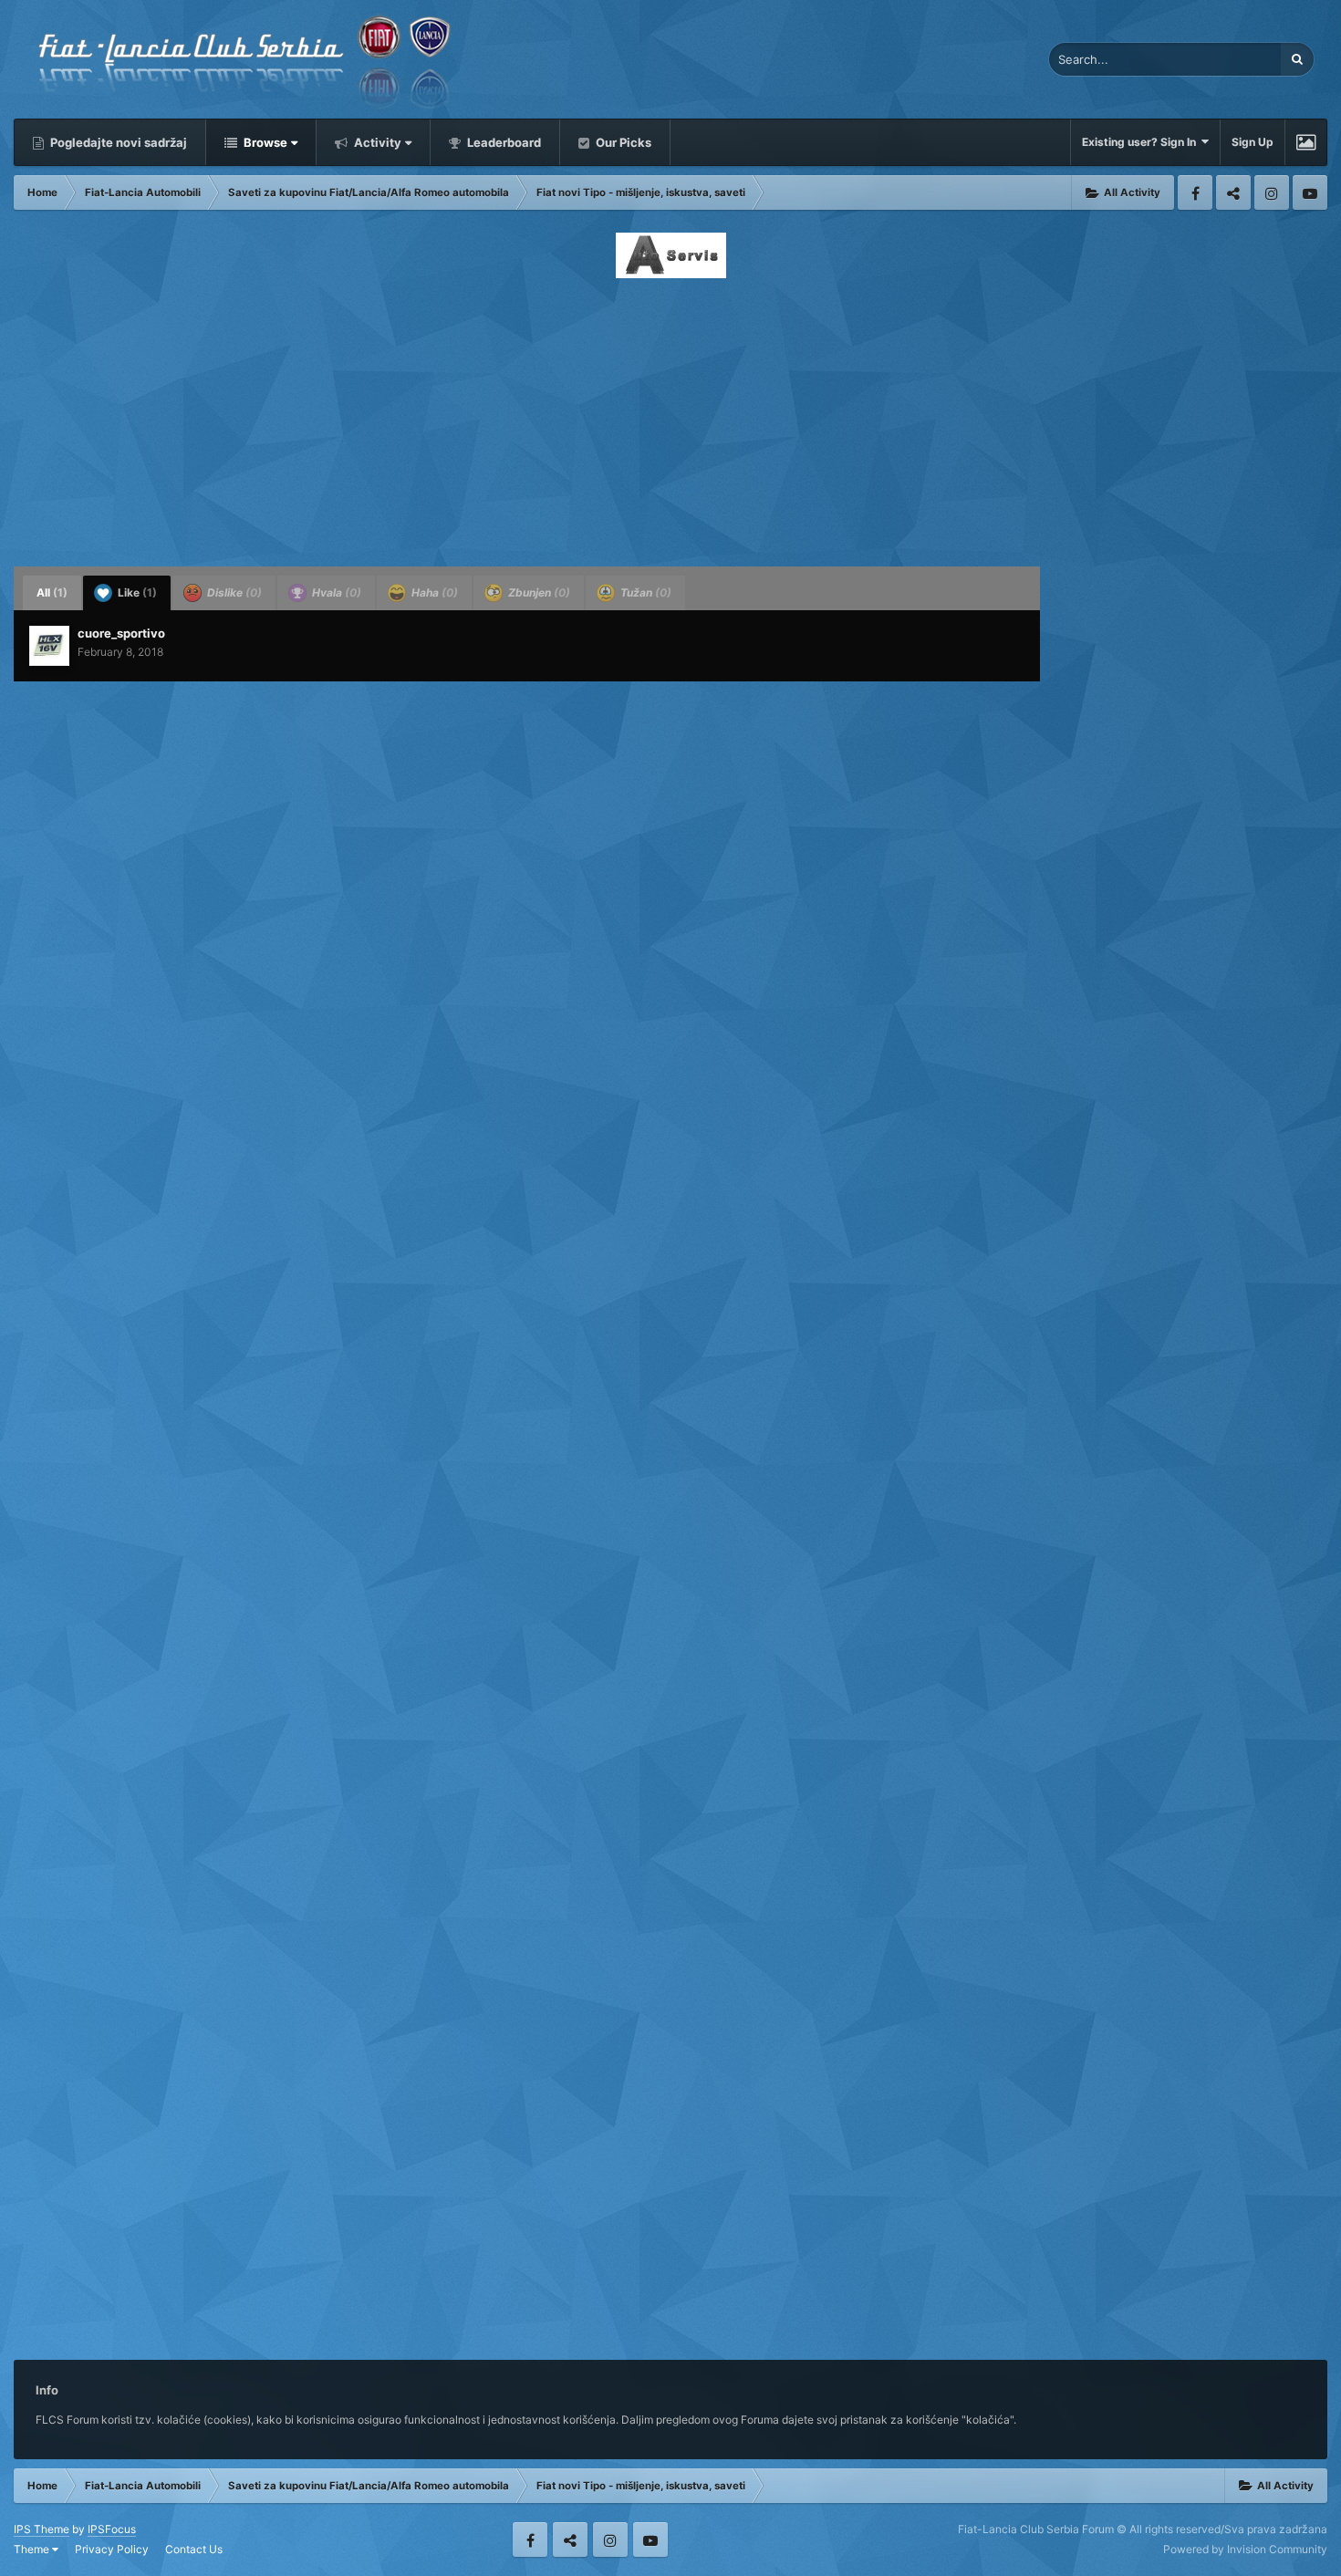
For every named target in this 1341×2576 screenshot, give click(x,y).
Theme (33, 2549)
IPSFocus (112, 2529)
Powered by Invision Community (1245, 2549)
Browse (264, 142)
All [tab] (52, 592)
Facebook (1195, 192)
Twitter (1233, 192)
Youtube (1310, 192)
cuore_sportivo (121, 633)
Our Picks (622, 142)
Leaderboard (503, 142)
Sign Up (1253, 142)
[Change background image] (1306, 142)
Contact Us (194, 2549)
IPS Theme (42, 2529)
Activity (376, 142)
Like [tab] (136, 592)
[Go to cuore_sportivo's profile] (49, 646)
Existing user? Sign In (1142, 142)
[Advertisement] (670, 417)
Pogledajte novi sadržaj (117, 142)
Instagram (1272, 192)
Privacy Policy (112, 2549)
